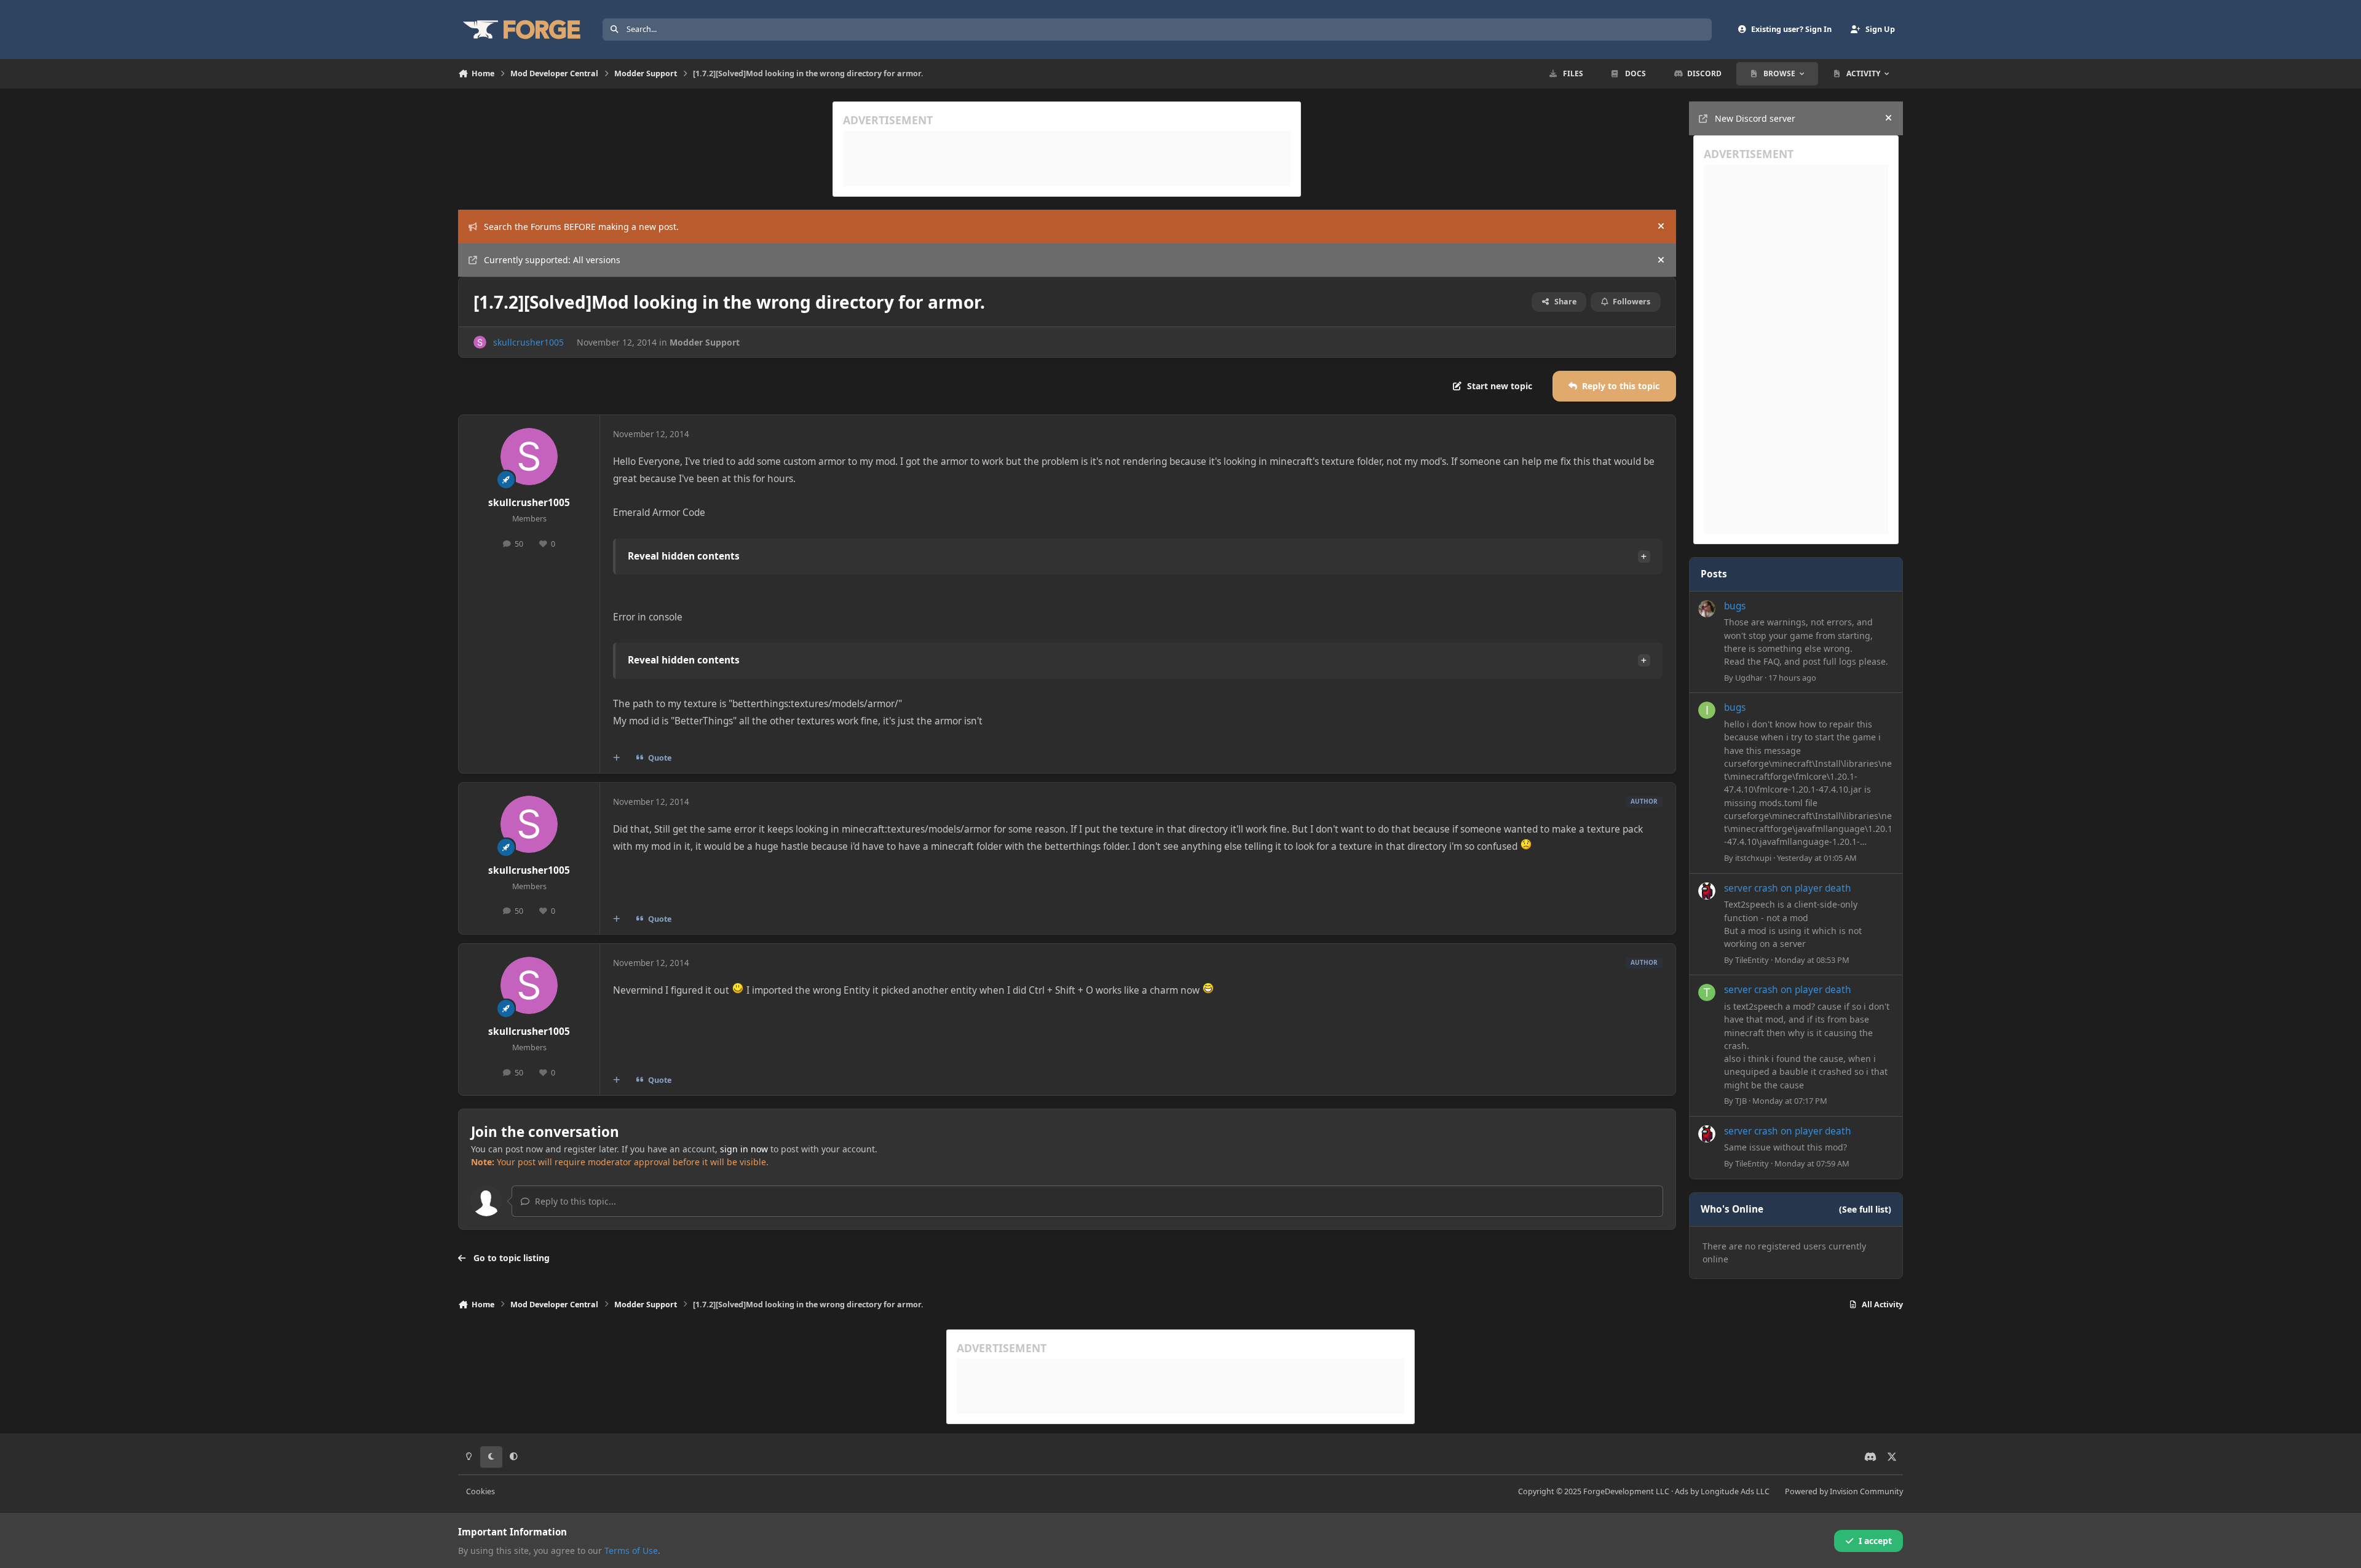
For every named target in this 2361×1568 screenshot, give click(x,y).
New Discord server (1755, 118)
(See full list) (1865, 1209)
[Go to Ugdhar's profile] (1707, 609)
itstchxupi (1753, 858)
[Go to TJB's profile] (1707, 992)
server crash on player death (1788, 888)
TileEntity (1752, 960)
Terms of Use (631, 1550)
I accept (1875, 1541)
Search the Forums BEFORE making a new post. (581, 227)
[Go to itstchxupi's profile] (1707, 710)
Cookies (481, 1491)
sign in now (744, 1149)
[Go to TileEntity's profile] (1707, 891)
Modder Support (705, 342)
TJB (1741, 1101)
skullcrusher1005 (528, 342)
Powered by (1844, 1491)
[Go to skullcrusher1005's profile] (480, 342)
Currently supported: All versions (552, 260)
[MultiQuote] (617, 758)
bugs (1735, 606)
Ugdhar (1749, 678)
